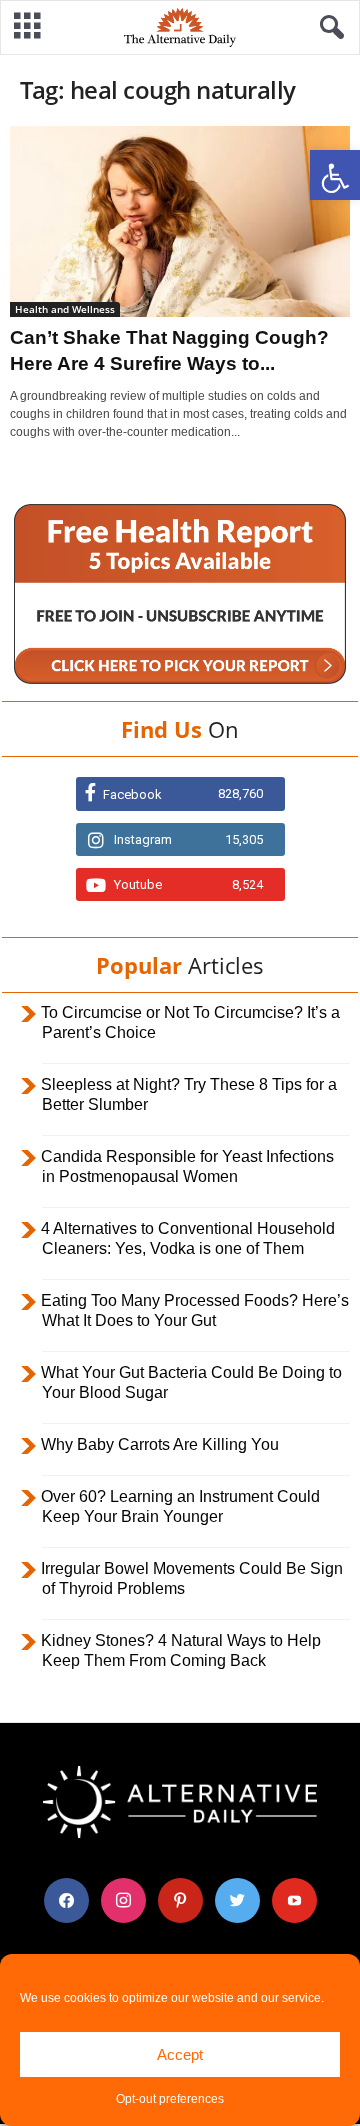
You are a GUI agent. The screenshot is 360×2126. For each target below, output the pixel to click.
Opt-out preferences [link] (170, 2099)
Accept (180, 2054)
